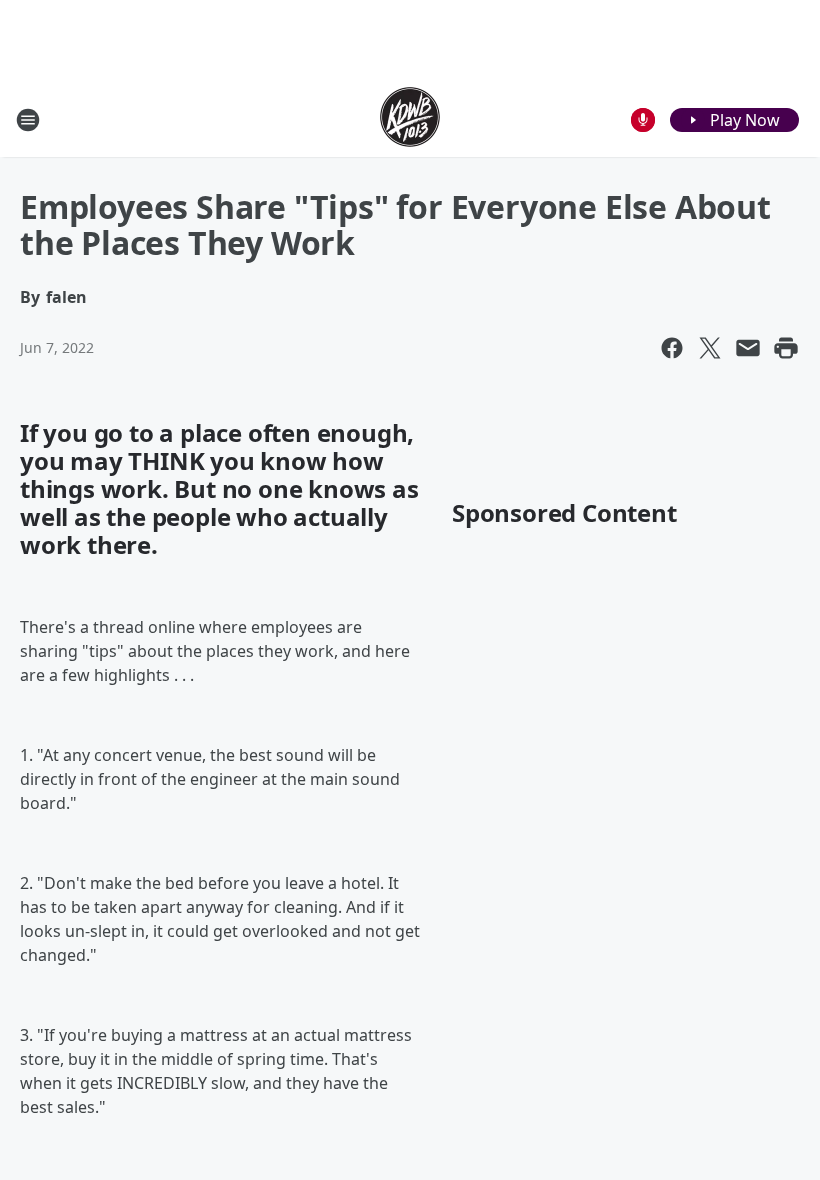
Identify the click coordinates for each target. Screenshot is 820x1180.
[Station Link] (410, 119)
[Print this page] (786, 348)
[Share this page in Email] (748, 348)
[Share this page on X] (710, 348)
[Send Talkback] (643, 120)
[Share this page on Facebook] (672, 348)
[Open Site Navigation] (28, 120)
